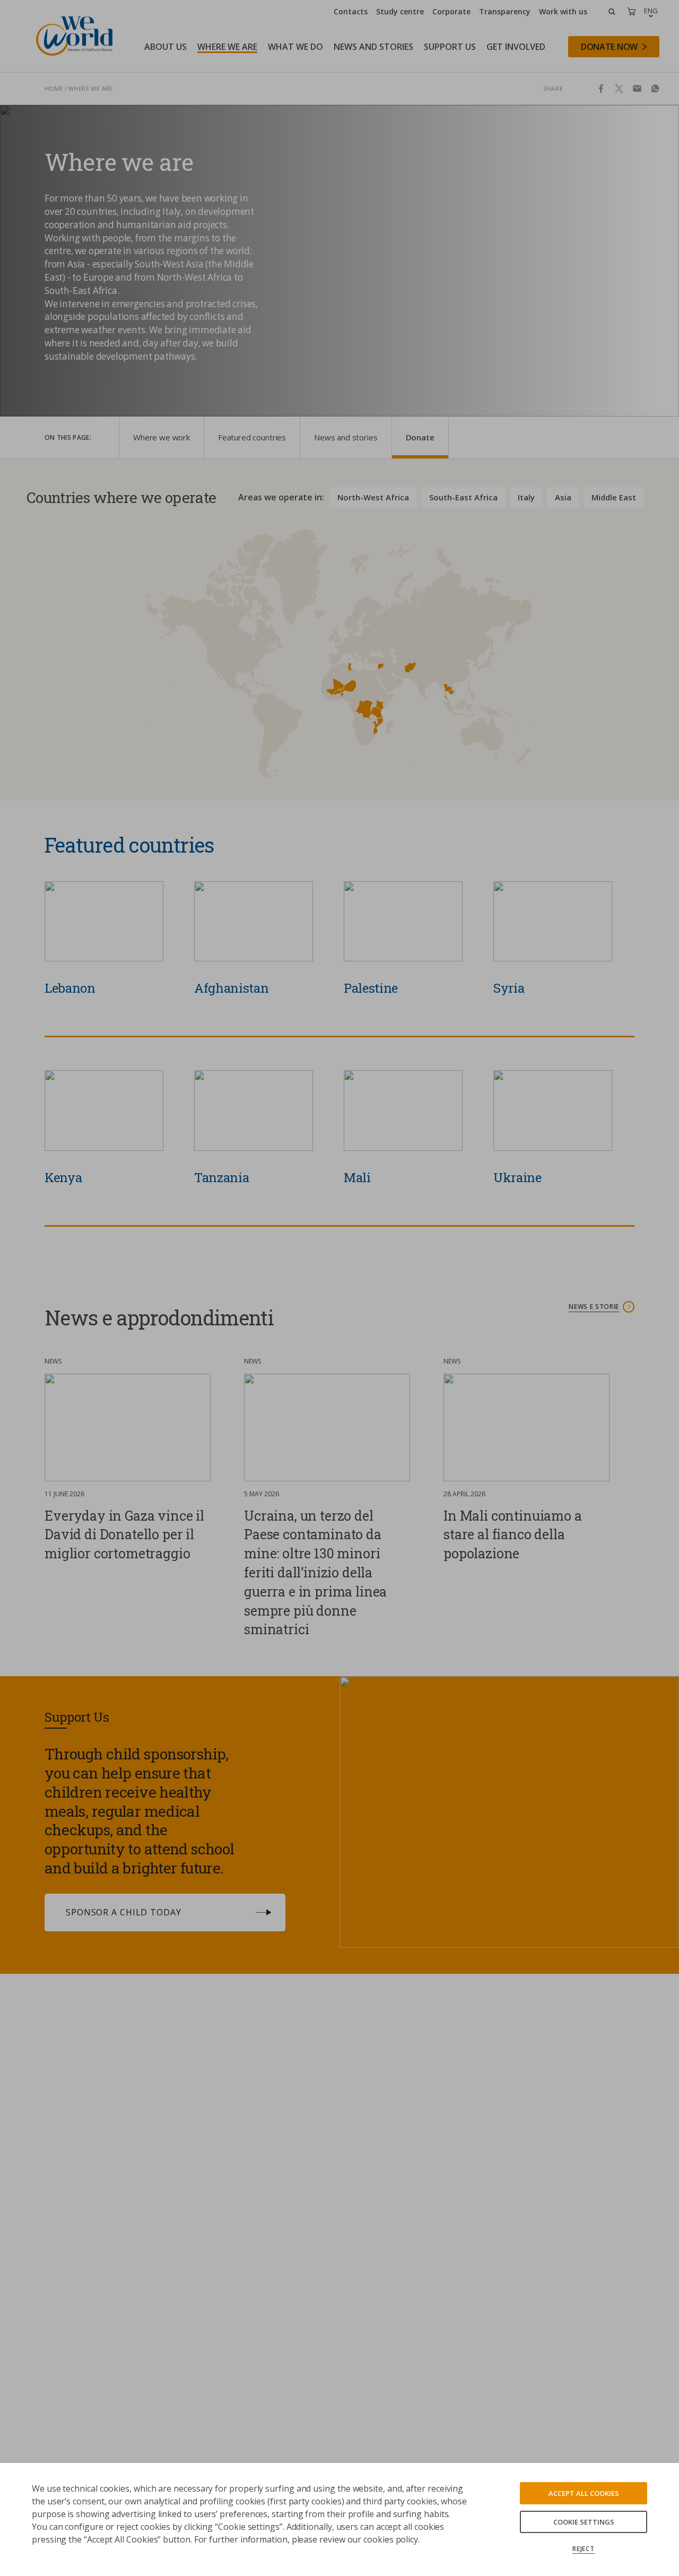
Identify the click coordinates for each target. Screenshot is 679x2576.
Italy (526, 497)
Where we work (162, 437)
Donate (420, 437)
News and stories (346, 437)
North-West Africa (373, 497)
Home (54, 88)
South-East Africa (463, 497)
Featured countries (252, 437)
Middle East (614, 497)
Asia (563, 497)
